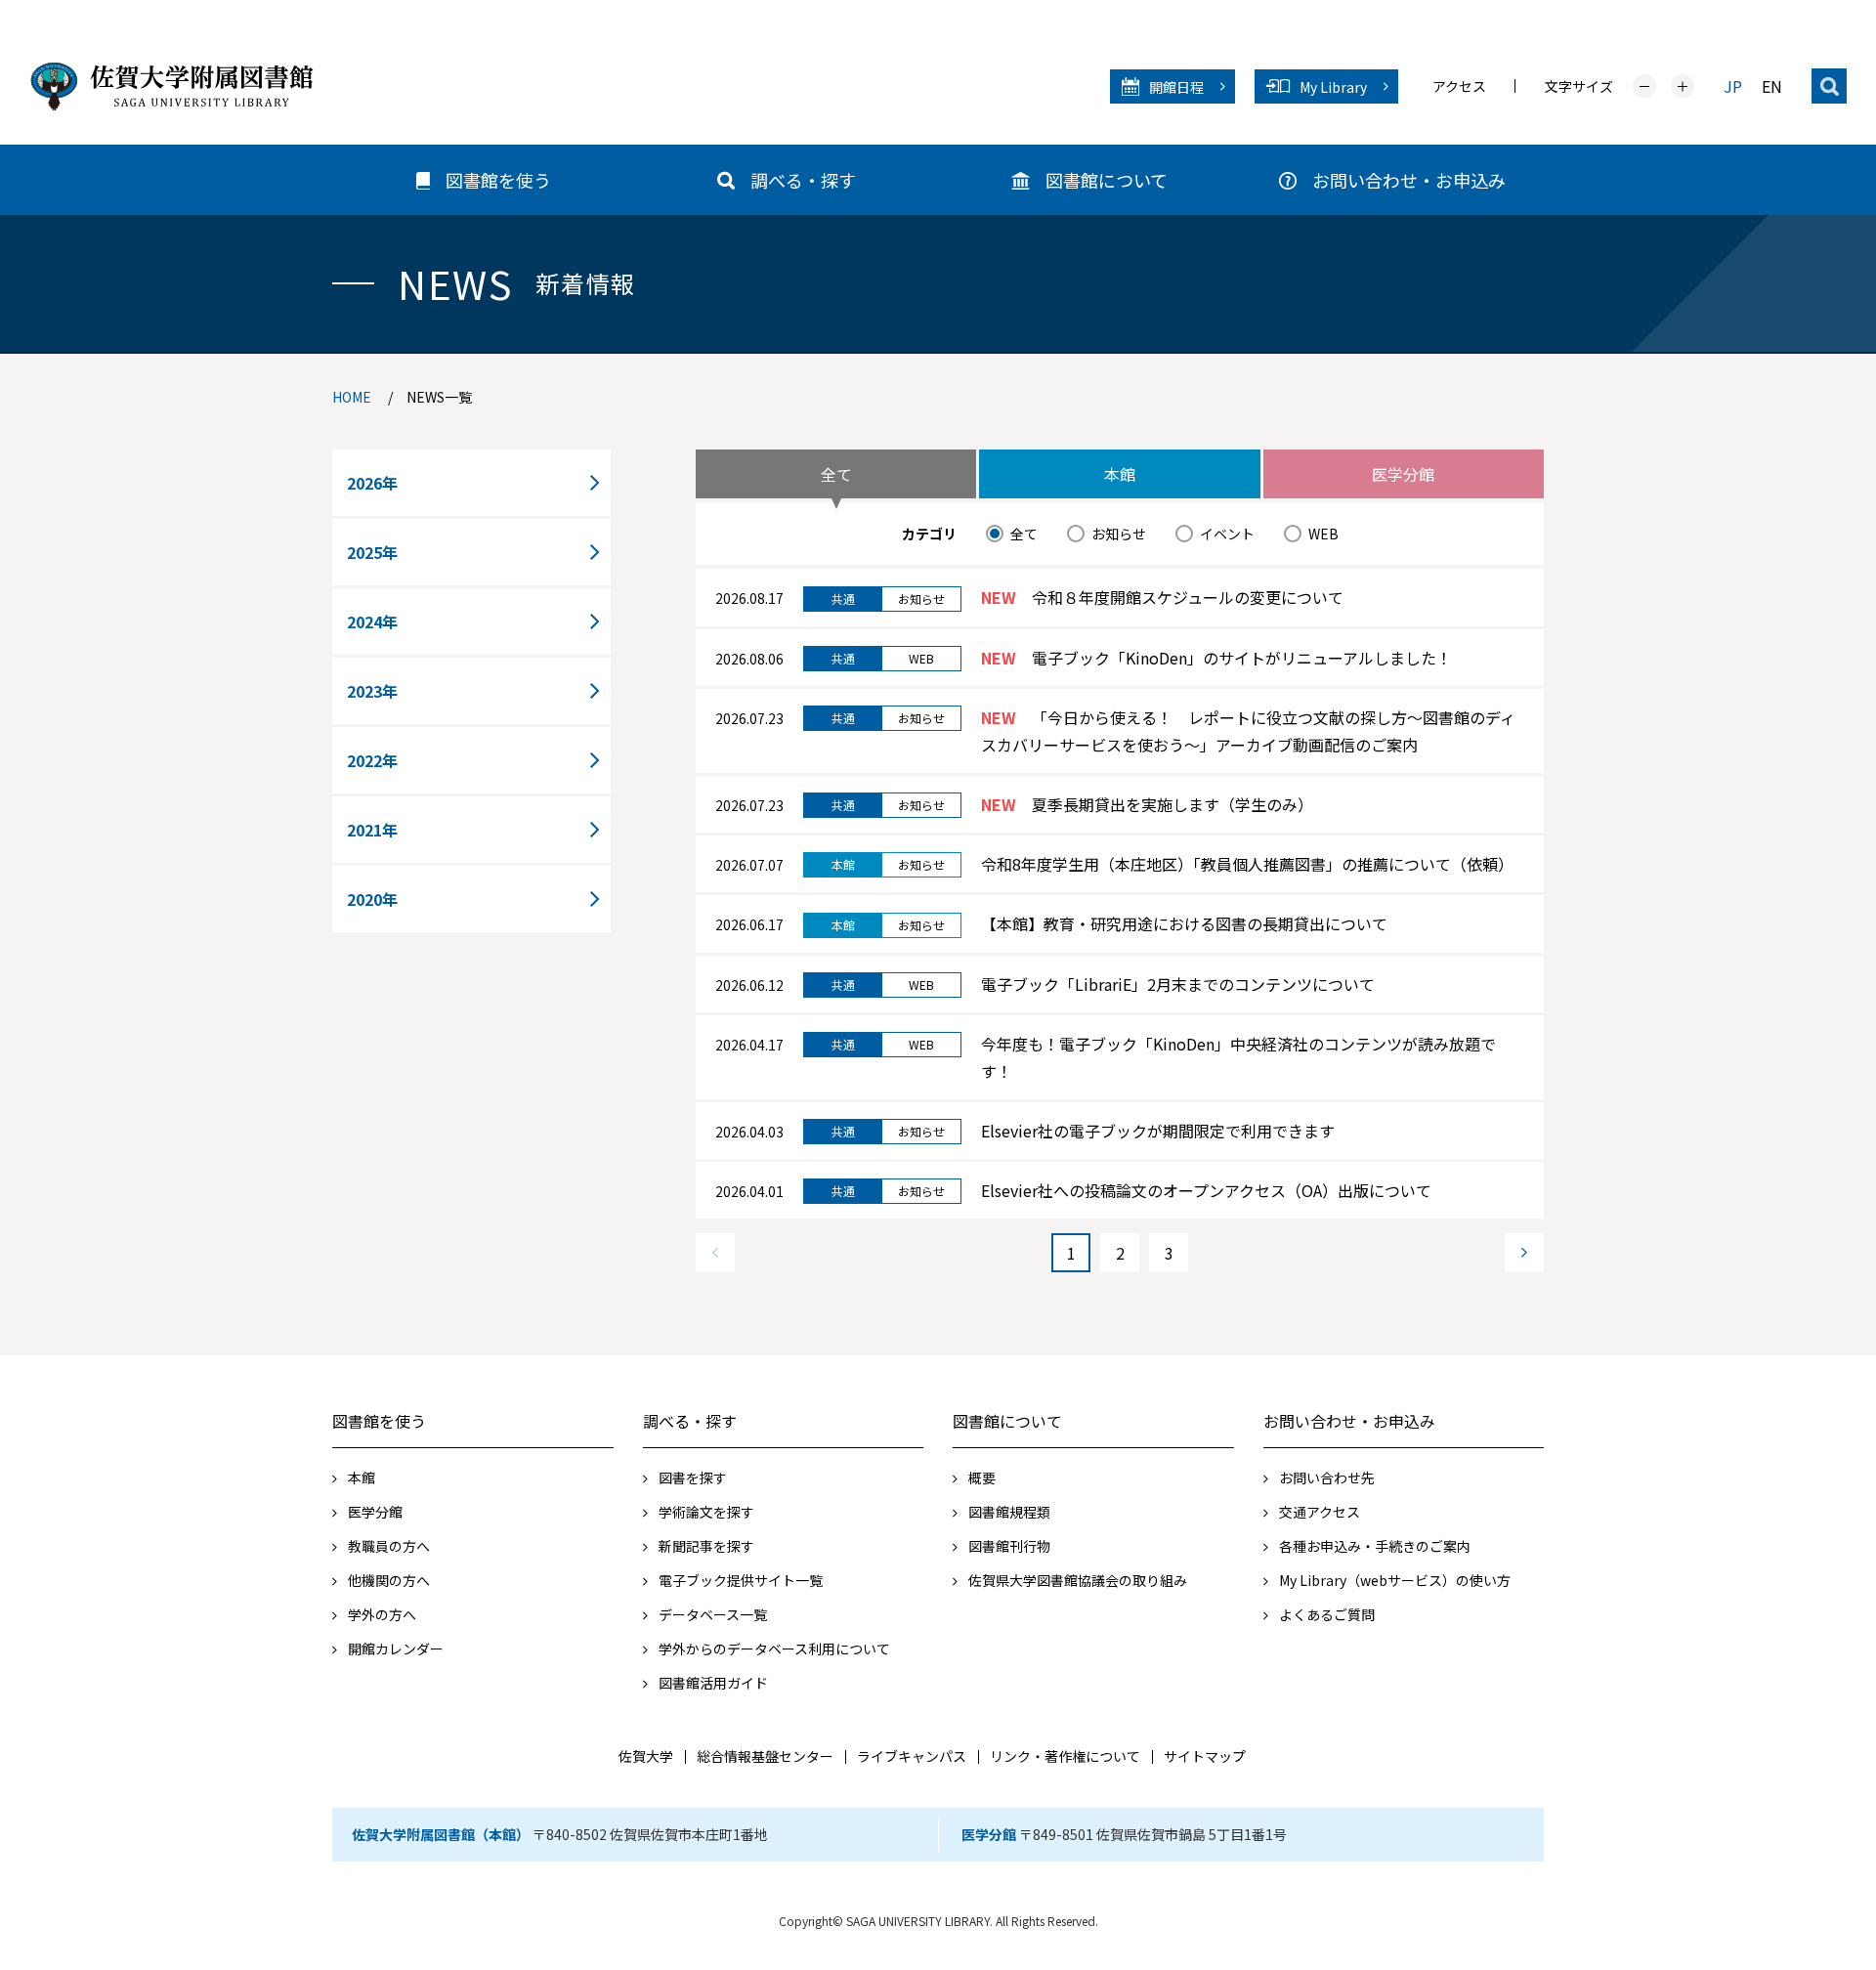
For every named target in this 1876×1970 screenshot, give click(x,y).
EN (1772, 86)
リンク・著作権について (1065, 1756)
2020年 (372, 899)
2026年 (372, 483)
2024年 (372, 621)
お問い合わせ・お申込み (1349, 1421)
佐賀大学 (646, 1756)
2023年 (372, 691)
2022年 (372, 760)
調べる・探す (690, 1421)
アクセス (1459, 86)
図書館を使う (379, 1421)
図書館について (1007, 1421)
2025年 (372, 552)
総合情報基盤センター (765, 1756)
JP (1733, 86)
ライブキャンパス (912, 1756)
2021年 (372, 830)
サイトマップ (1205, 1756)
